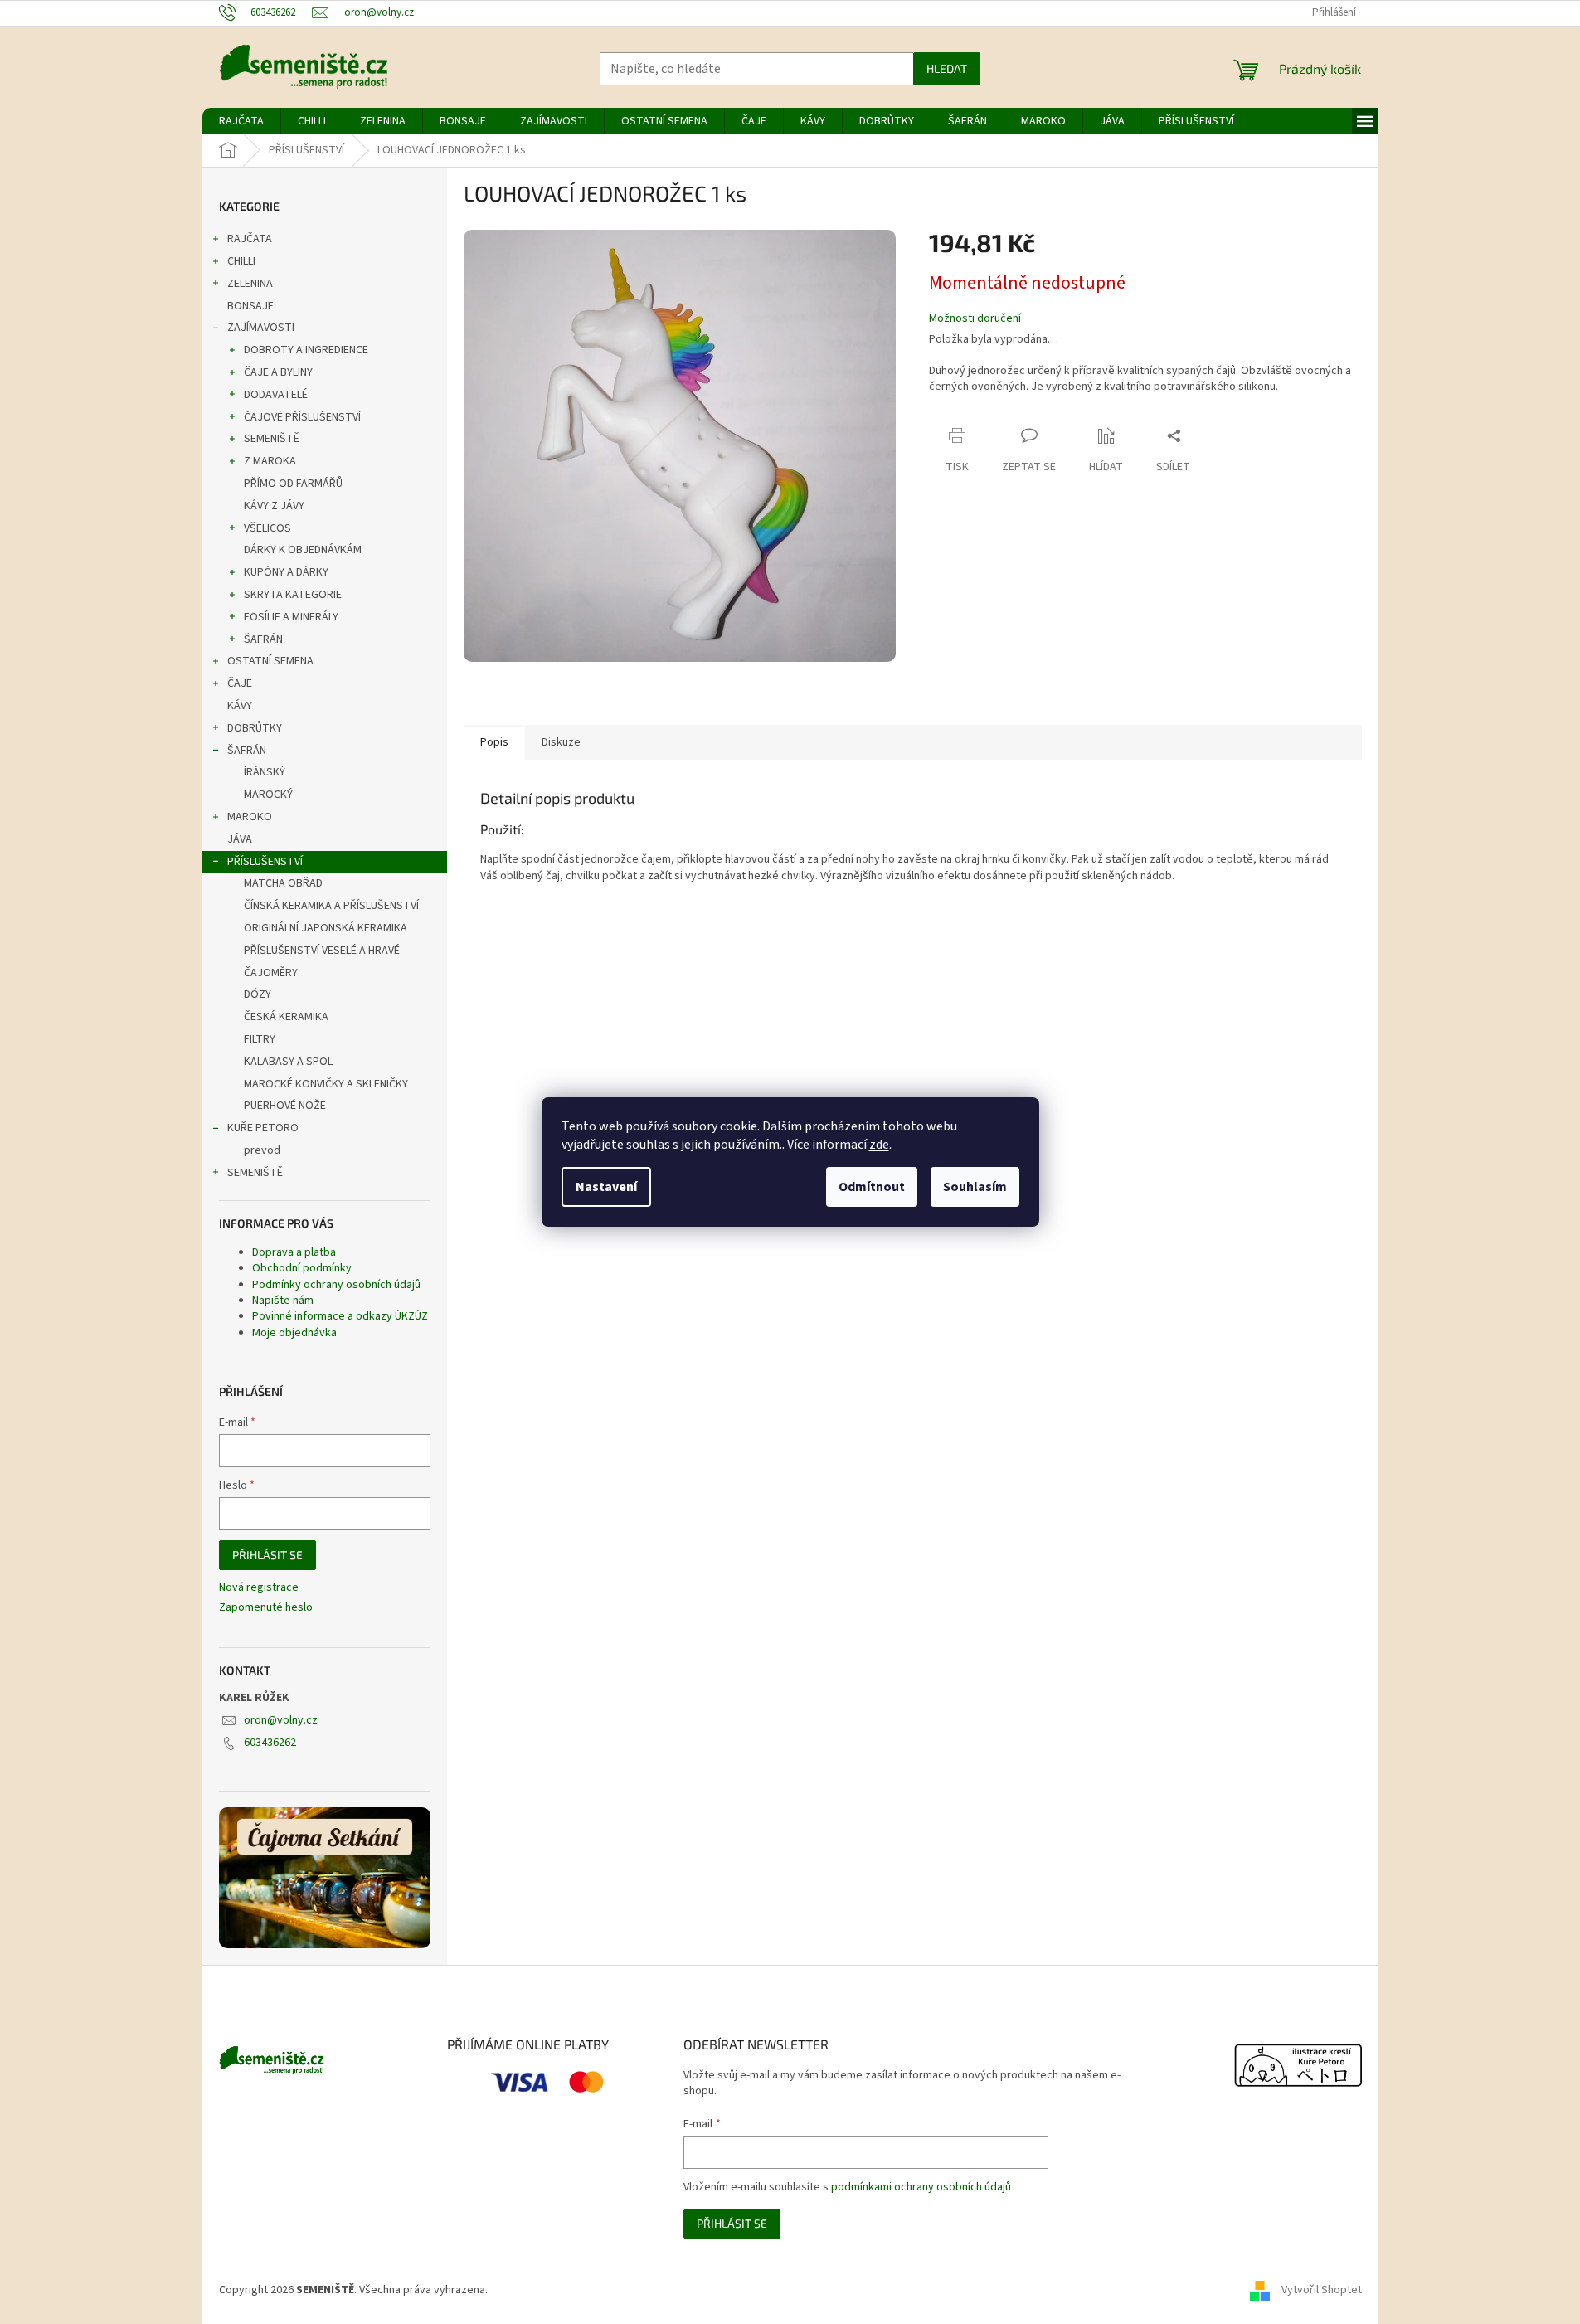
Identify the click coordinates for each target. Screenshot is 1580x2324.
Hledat (947, 68)
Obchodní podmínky (302, 1268)
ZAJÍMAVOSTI (261, 328)
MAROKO (250, 817)
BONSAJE (250, 306)
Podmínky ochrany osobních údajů (336, 1285)
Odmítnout (872, 1187)
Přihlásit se (267, 1555)
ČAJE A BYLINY (278, 372)
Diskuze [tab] (561, 742)
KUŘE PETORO (263, 1128)
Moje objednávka (294, 1333)
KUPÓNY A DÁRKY (286, 572)
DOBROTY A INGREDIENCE (306, 350)
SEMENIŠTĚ (272, 439)
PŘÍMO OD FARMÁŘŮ (293, 484)
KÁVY (240, 706)
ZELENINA (250, 284)
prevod (262, 1150)
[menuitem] (241, 121)
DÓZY (258, 994)
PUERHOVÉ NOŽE (285, 1106)
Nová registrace (259, 1588)
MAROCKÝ (268, 795)
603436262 (270, 1743)
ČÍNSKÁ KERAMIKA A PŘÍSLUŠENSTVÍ (331, 906)
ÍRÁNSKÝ (265, 772)
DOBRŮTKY (255, 728)
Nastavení (606, 1187)
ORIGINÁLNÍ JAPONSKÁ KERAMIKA (326, 928)
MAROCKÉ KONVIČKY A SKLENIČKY (326, 1084)
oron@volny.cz (281, 1720)
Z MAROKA (270, 461)
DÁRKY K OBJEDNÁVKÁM (303, 550)
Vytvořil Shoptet (1322, 2290)
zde (879, 1145)
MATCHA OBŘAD (283, 883)
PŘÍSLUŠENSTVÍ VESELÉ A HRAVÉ (322, 951)
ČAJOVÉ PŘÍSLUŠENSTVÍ (302, 417)
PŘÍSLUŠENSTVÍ (265, 862)
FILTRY (260, 1039)
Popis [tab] (494, 742)
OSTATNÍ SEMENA (270, 661)
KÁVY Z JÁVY (274, 506)
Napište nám (283, 1301)
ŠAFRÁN (263, 639)
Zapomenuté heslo (266, 1608)
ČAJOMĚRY (271, 973)
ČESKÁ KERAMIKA (286, 1017)
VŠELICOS (267, 528)
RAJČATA (250, 239)
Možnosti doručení (975, 319)
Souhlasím (975, 1187)
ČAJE (240, 683)
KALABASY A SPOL (288, 1062)
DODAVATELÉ (276, 395)
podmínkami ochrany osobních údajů (921, 2187)
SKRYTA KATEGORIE (293, 595)
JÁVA (240, 839)
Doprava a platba (294, 1252)
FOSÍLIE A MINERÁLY (291, 617)
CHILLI (241, 261)
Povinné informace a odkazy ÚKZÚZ (340, 1316)
